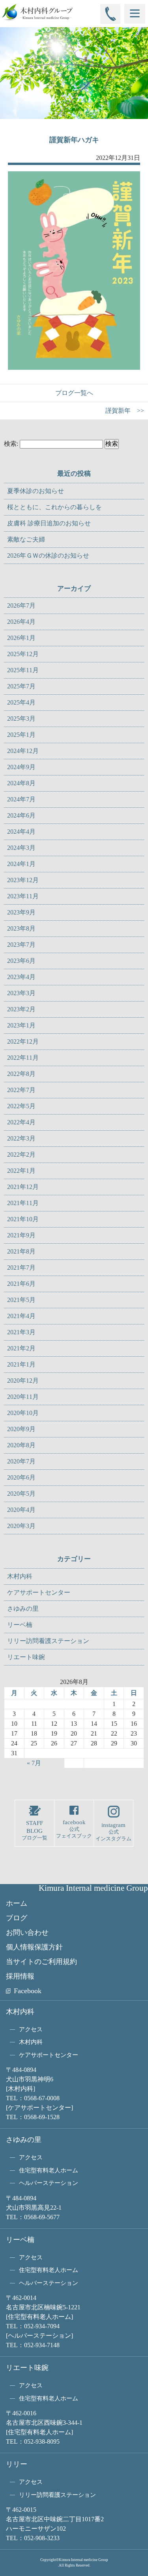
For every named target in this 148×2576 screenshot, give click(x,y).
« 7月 (34, 1763)
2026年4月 (21, 622)
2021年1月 (21, 1364)
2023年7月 (21, 945)
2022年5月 (21, 1106)
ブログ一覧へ (74, 393)
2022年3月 (21, 1138)
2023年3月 (21, 993)
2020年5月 (21, 1494)
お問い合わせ (27, 1932)
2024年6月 (21, 815)
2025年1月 (21, 735)
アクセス (31, 2029)
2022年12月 (23, 1041)
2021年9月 (21, 1235)
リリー (17, 2464)
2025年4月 (21, 702)
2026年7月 (21, 606)
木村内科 (20, 1576)
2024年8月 (21, 783)
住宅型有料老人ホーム (49, 2170)
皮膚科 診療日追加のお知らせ (49, 523)
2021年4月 (21, 1316)
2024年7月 (21, 799)
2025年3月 (21, 719)
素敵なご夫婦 (26, 539)
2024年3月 (21, 848)
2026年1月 (21, 638)
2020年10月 (23, 1413)
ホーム (17, 1903)
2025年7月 (21, 686)
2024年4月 (21, 832)
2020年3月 (21, 1526)
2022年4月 (21, 1122)
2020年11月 (23, 1397)
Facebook (28, 1991)
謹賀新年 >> (125, 411)
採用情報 (20, 1976)
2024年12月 (23, 751)
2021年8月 (21, 1251)
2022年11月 (23, 1058)
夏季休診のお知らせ (36, 491)
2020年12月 (23, 1381)
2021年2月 (21, 1348)
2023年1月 (21, 1025)
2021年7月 (21, 1268)
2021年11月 (23, 1203)
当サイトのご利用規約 (41, 1962)
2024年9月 (21, 767)
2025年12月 (23, 654)
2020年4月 (21, 1510)
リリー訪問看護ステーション (48, 1641)
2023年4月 (21, 977)
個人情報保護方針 (34, 1947)
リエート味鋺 (26, 1657)
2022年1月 (21, 1171)
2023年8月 (21, 928)
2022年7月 (21, 1090)
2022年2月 (21, 1154)
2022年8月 (21, 1074)
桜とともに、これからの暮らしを (54, 507)
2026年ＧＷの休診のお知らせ (48, 555)
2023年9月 (21, 912)
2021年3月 (21, 1332)
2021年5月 (21, 1300)
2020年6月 (21, 1477)
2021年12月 (23, 1187)
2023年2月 (21, 1009)
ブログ (17, 1918)
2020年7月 (21, 1461)
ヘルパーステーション (49, 2183)
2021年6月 (21, 1284)
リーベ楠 (20, 1625)
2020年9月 (21, 1429)
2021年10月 (23, 1219)
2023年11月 (23, 896)
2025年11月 (23, 670)
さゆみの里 (23, 1609)
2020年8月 (21, 1445)
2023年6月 (21, 961)
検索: (11, 444)
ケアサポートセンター (39, 1592)
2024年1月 (21, 864)
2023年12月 (23, 880)
